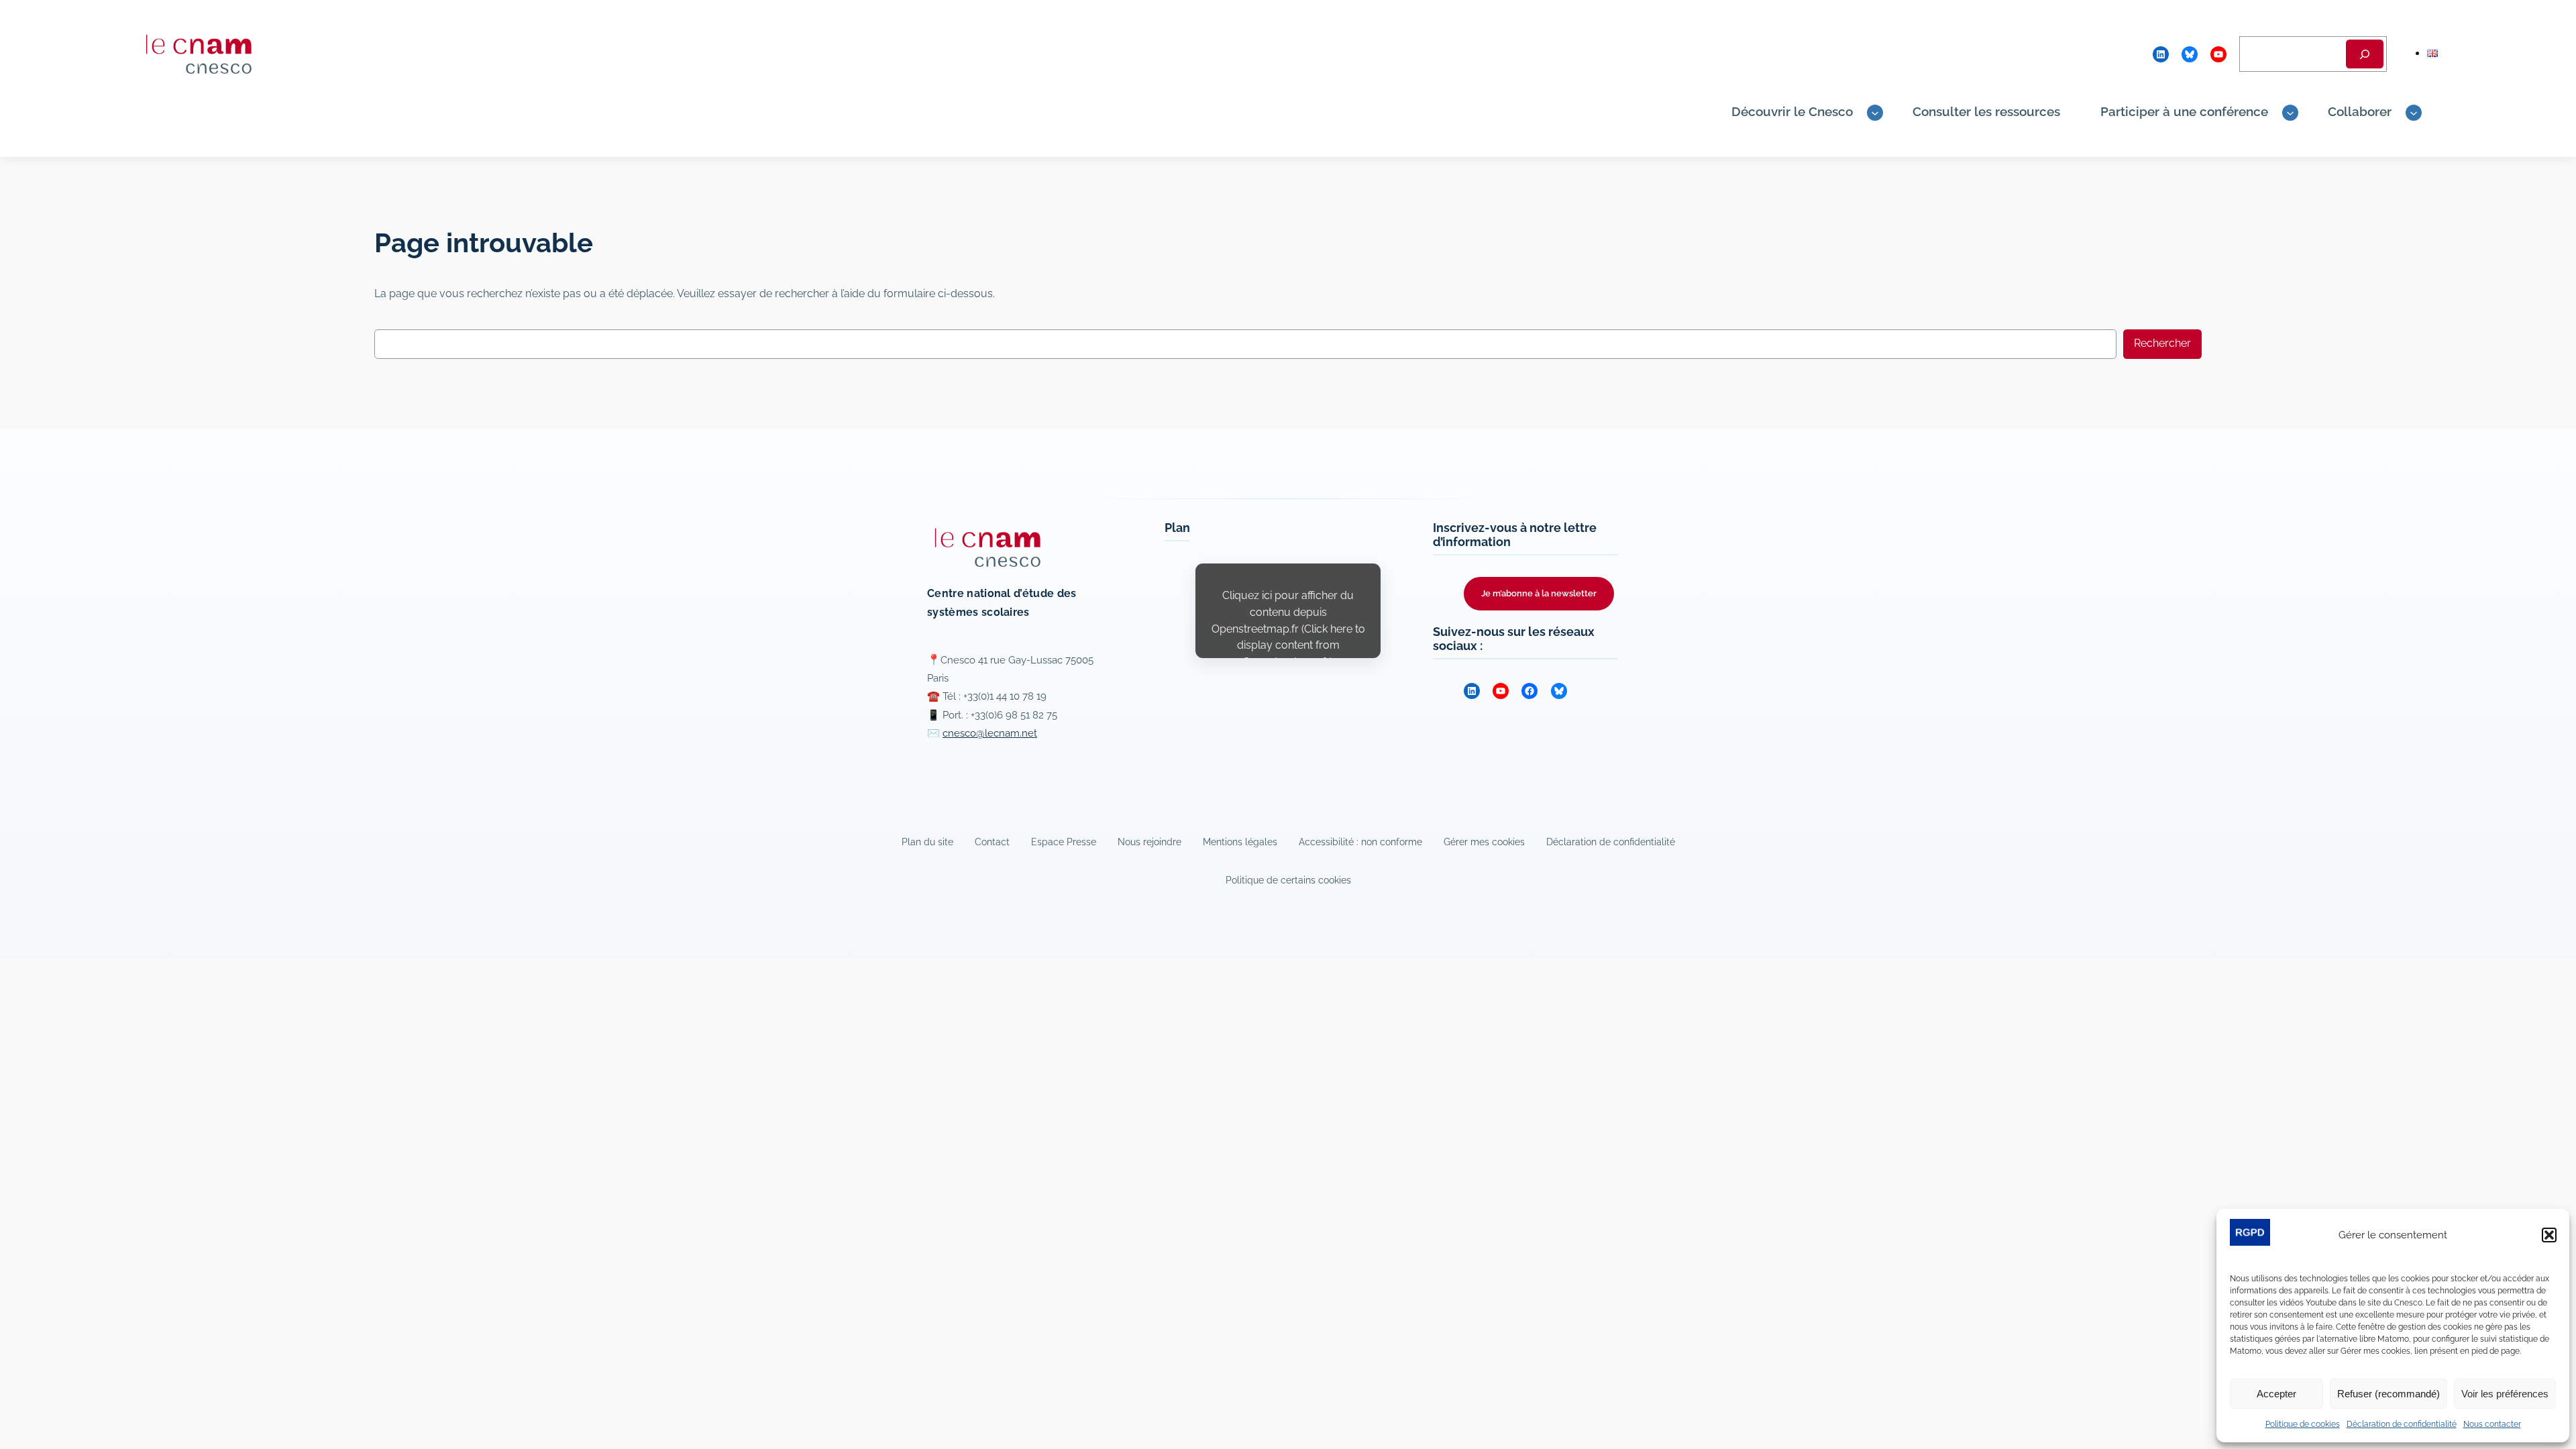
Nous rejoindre (1149, 842)
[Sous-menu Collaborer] (2414, 113)
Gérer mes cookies (1484, 842)
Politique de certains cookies (1288, 880)
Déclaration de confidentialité (2402, 1424)
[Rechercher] (2365, 54)
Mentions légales (1240, 842)
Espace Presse (1064, 842)
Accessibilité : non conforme (1360, 842)
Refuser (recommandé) (2389, 1394)
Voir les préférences (2505, 1394)
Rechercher (2162, 343)
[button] (2549, 1235)
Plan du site (927, 842)
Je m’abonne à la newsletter (1539, 593)
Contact (992, 842)
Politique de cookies (2303, 1424)
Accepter (2276, 1394)
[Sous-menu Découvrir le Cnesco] (1875, 113)
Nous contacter (2492, 1424)
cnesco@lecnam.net (990, 733)
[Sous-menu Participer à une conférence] (2290, 113)
